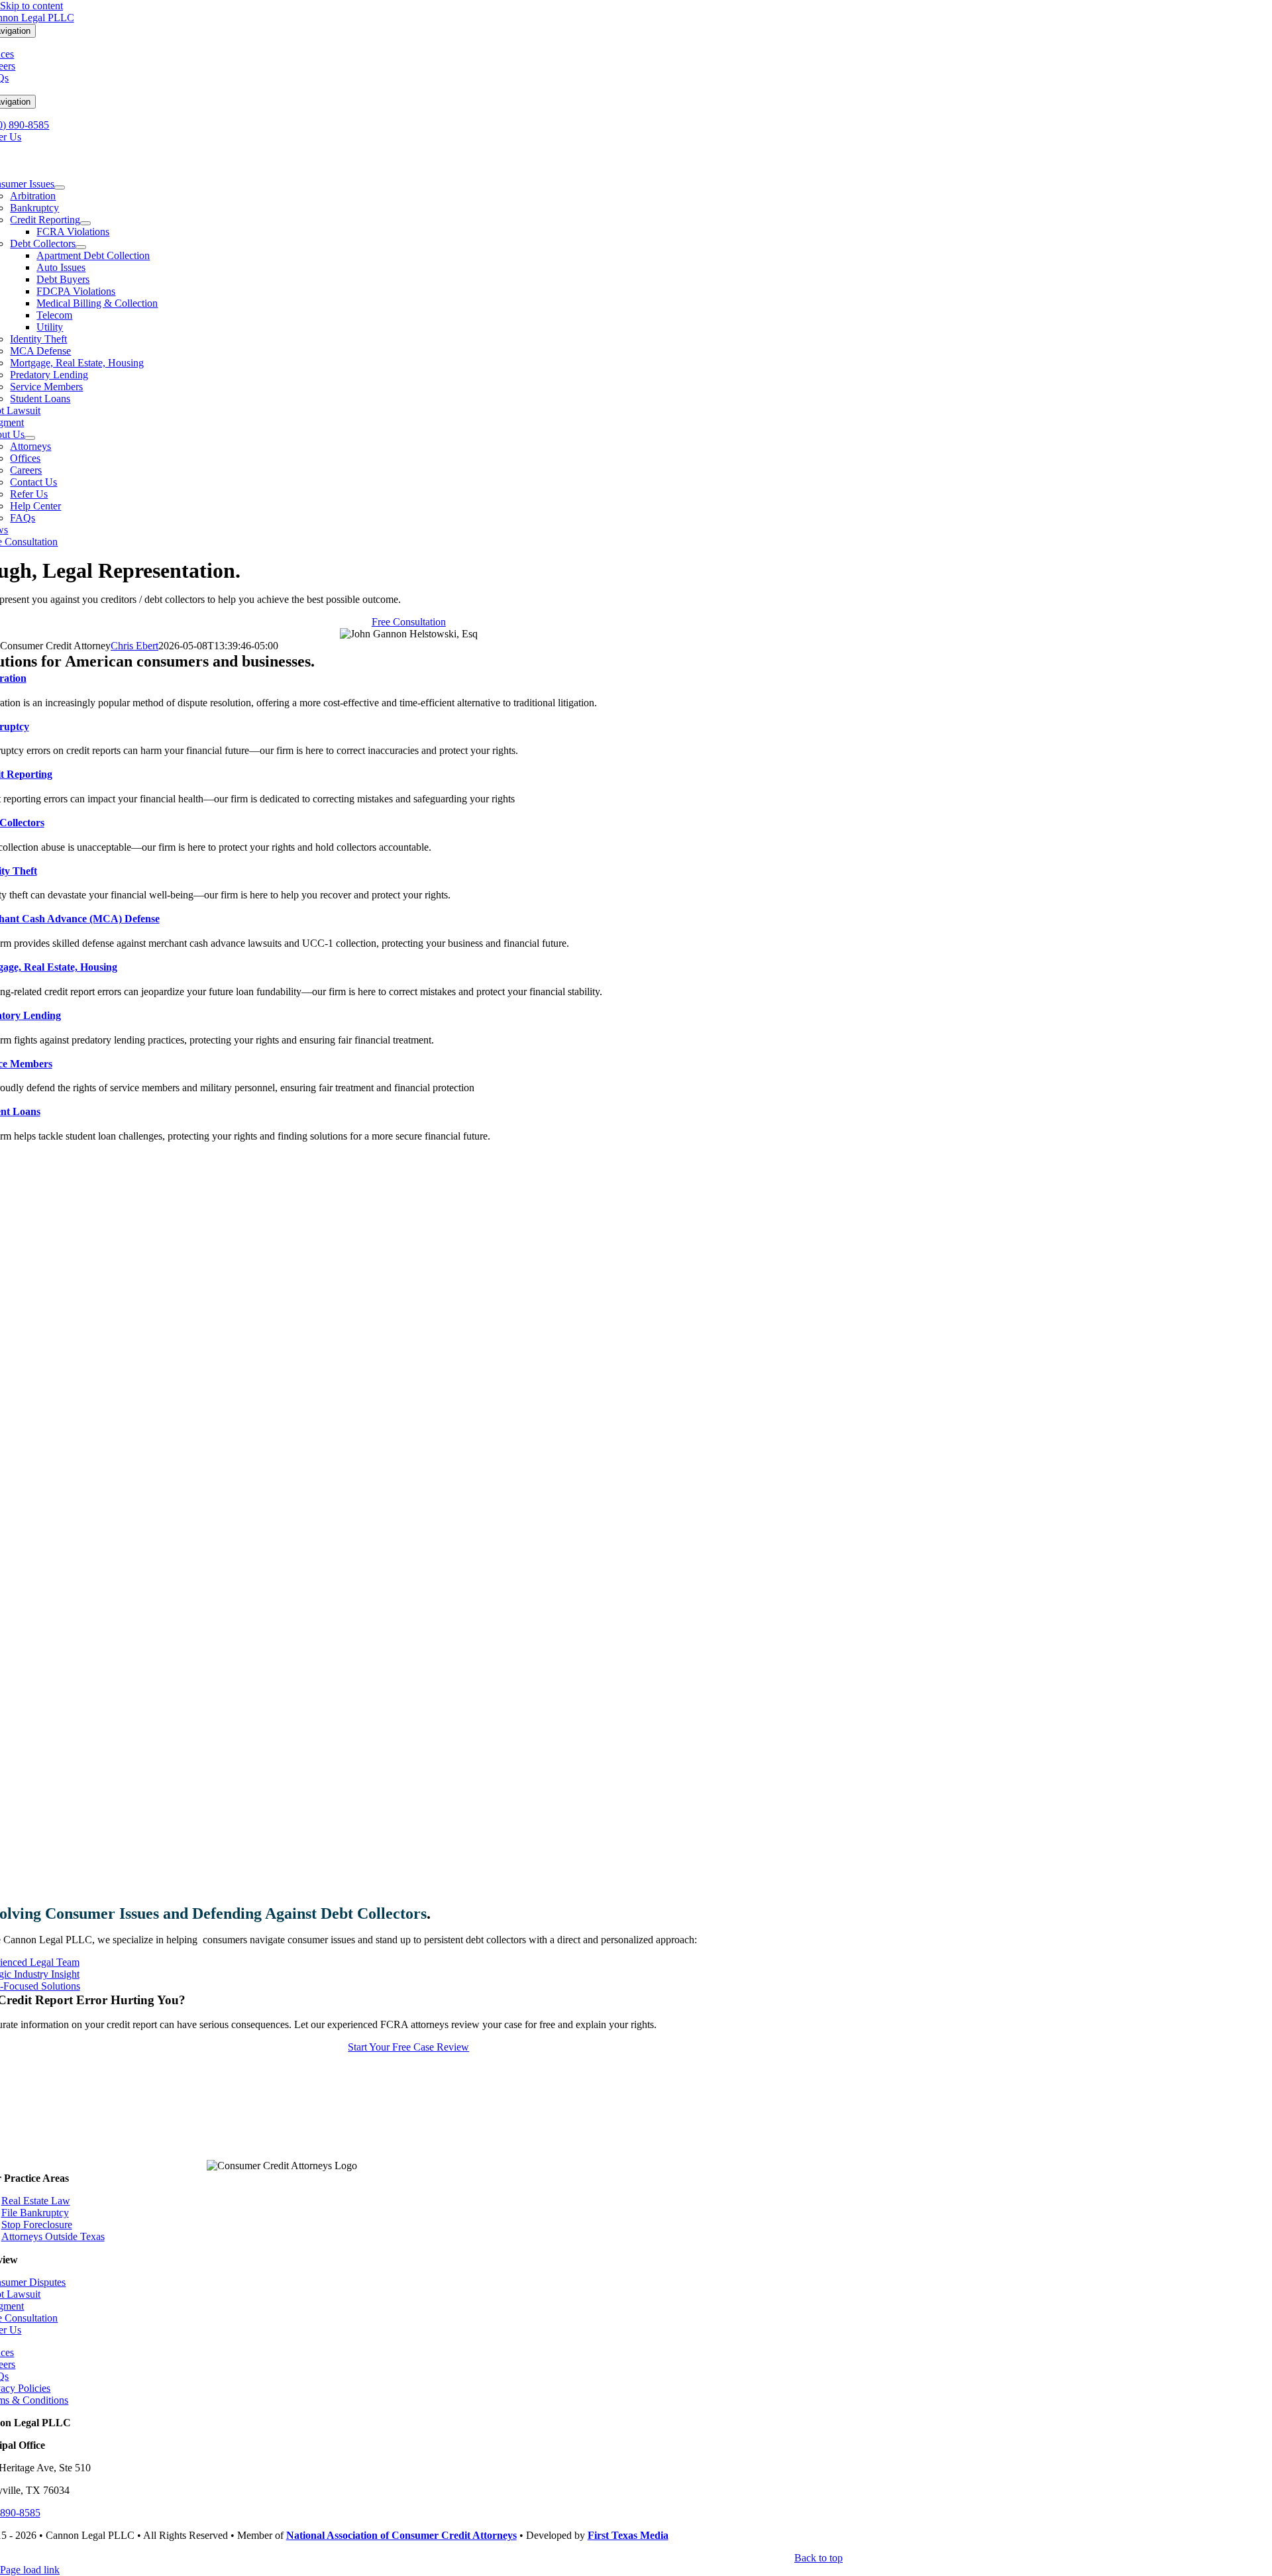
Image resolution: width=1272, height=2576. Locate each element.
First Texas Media (628, 2535)
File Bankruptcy (35, 2213)
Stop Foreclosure (37, 2225)
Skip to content (31, 6)
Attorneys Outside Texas (53, 2236)
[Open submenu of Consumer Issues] (60, 188)
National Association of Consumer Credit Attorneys (401, 2535)
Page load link (30, 2570)
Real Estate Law (36, 2201)
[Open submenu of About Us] (30, 438)
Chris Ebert (134, 646)
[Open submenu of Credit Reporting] (85, 223)
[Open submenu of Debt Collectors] (81, 247)
